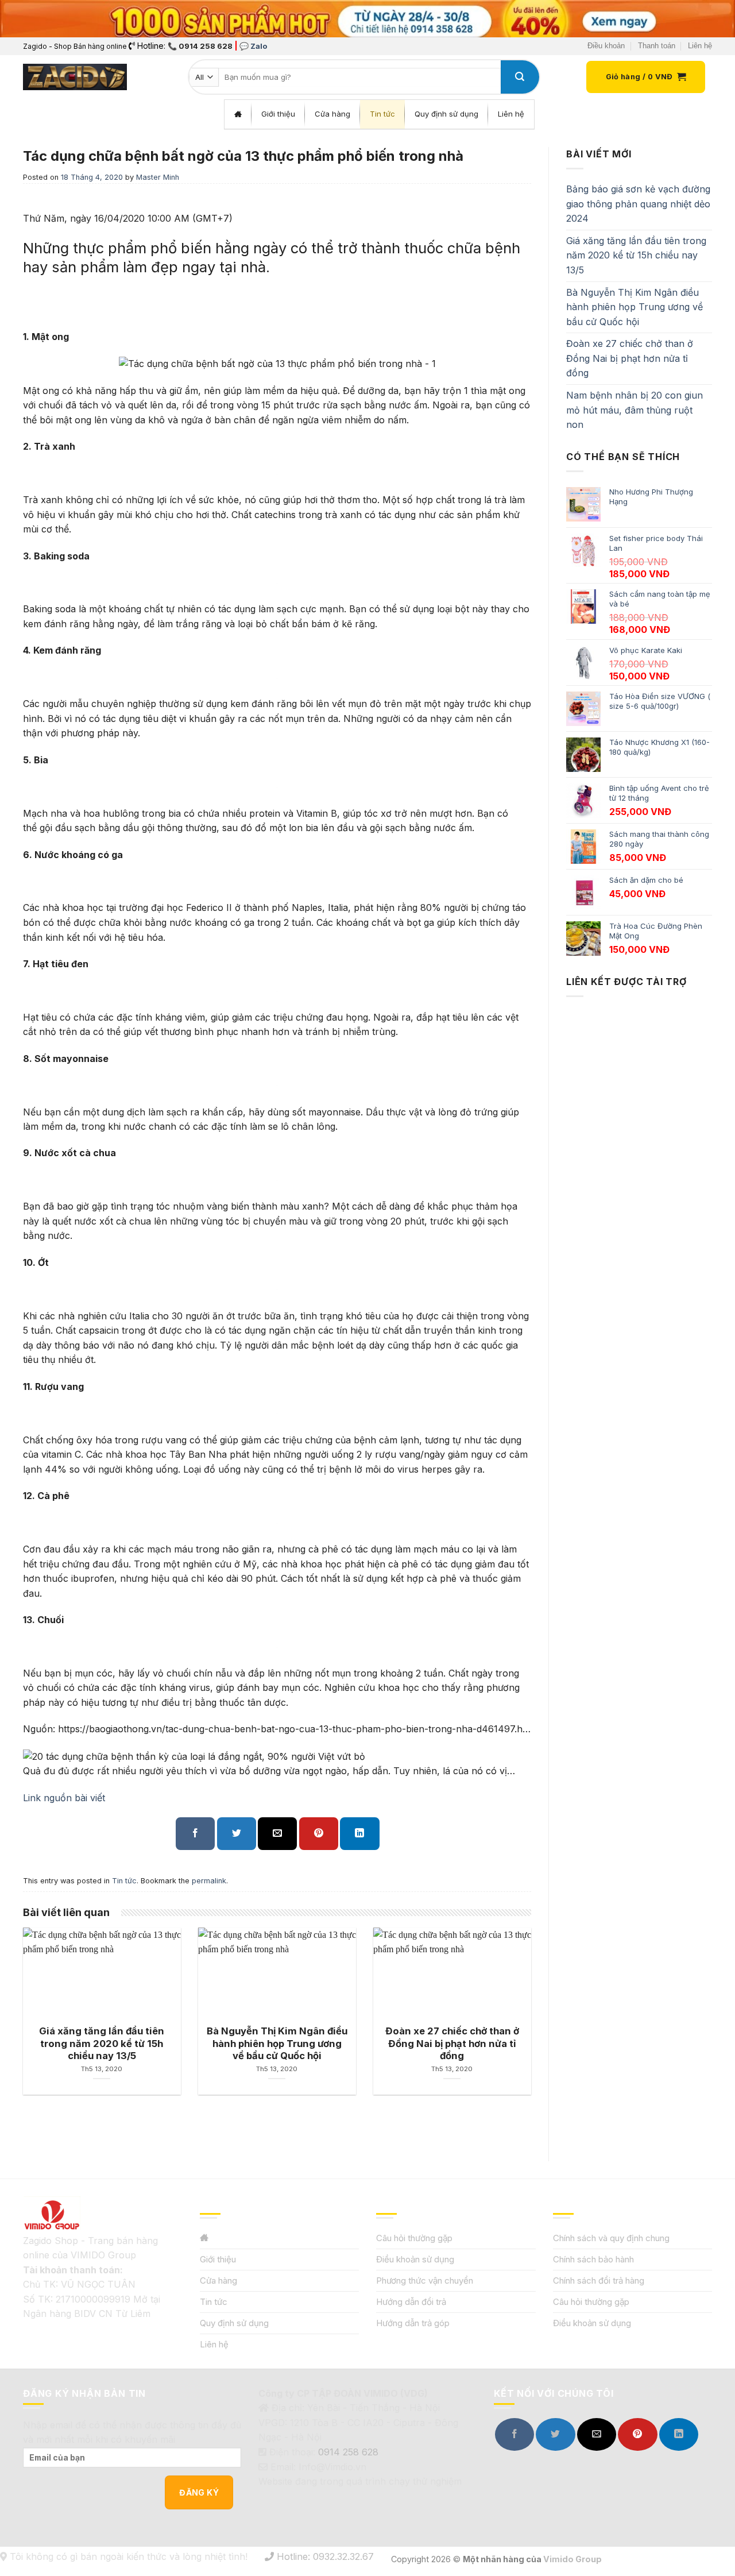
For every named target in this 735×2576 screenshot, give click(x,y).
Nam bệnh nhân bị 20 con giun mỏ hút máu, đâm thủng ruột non (635, 410)
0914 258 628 (348, 2452)
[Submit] (520, 77)
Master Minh (158, 177)
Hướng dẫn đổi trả (411, 2302)
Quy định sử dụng (234, 2323)
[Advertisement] (639, 1389)
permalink (209, 1881)
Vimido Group (572, 2559)
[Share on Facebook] (195, 1834)
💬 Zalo (253, 46)
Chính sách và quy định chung (611, 2238)
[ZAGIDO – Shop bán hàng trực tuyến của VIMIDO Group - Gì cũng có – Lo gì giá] (75, 77)
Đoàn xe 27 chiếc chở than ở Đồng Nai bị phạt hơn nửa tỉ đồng (630, 358)
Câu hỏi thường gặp (414, 2238)
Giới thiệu (218, 2259)
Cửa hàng (218, 2280)
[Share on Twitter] (237, 1834)
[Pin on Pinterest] (319, 1834)
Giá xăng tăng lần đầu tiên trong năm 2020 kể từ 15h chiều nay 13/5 (636, 255)
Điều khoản (606, 46)
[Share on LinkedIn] (359, 1834)
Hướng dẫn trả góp (413, 2323)
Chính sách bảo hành (593, 2259)
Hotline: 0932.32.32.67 (324, 2556)
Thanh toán (657, 46)
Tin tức (124, 1881)
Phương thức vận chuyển (425, 2280)
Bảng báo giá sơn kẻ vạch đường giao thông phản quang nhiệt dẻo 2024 (638, 204)
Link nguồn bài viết (64, 1798)
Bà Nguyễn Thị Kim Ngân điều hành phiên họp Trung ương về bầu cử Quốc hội (635, 307)
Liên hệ (700, 46)
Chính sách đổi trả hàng (599, 2280)
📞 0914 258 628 (200, 46)
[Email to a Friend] (277, 1834)
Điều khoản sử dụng (415, 2259)
